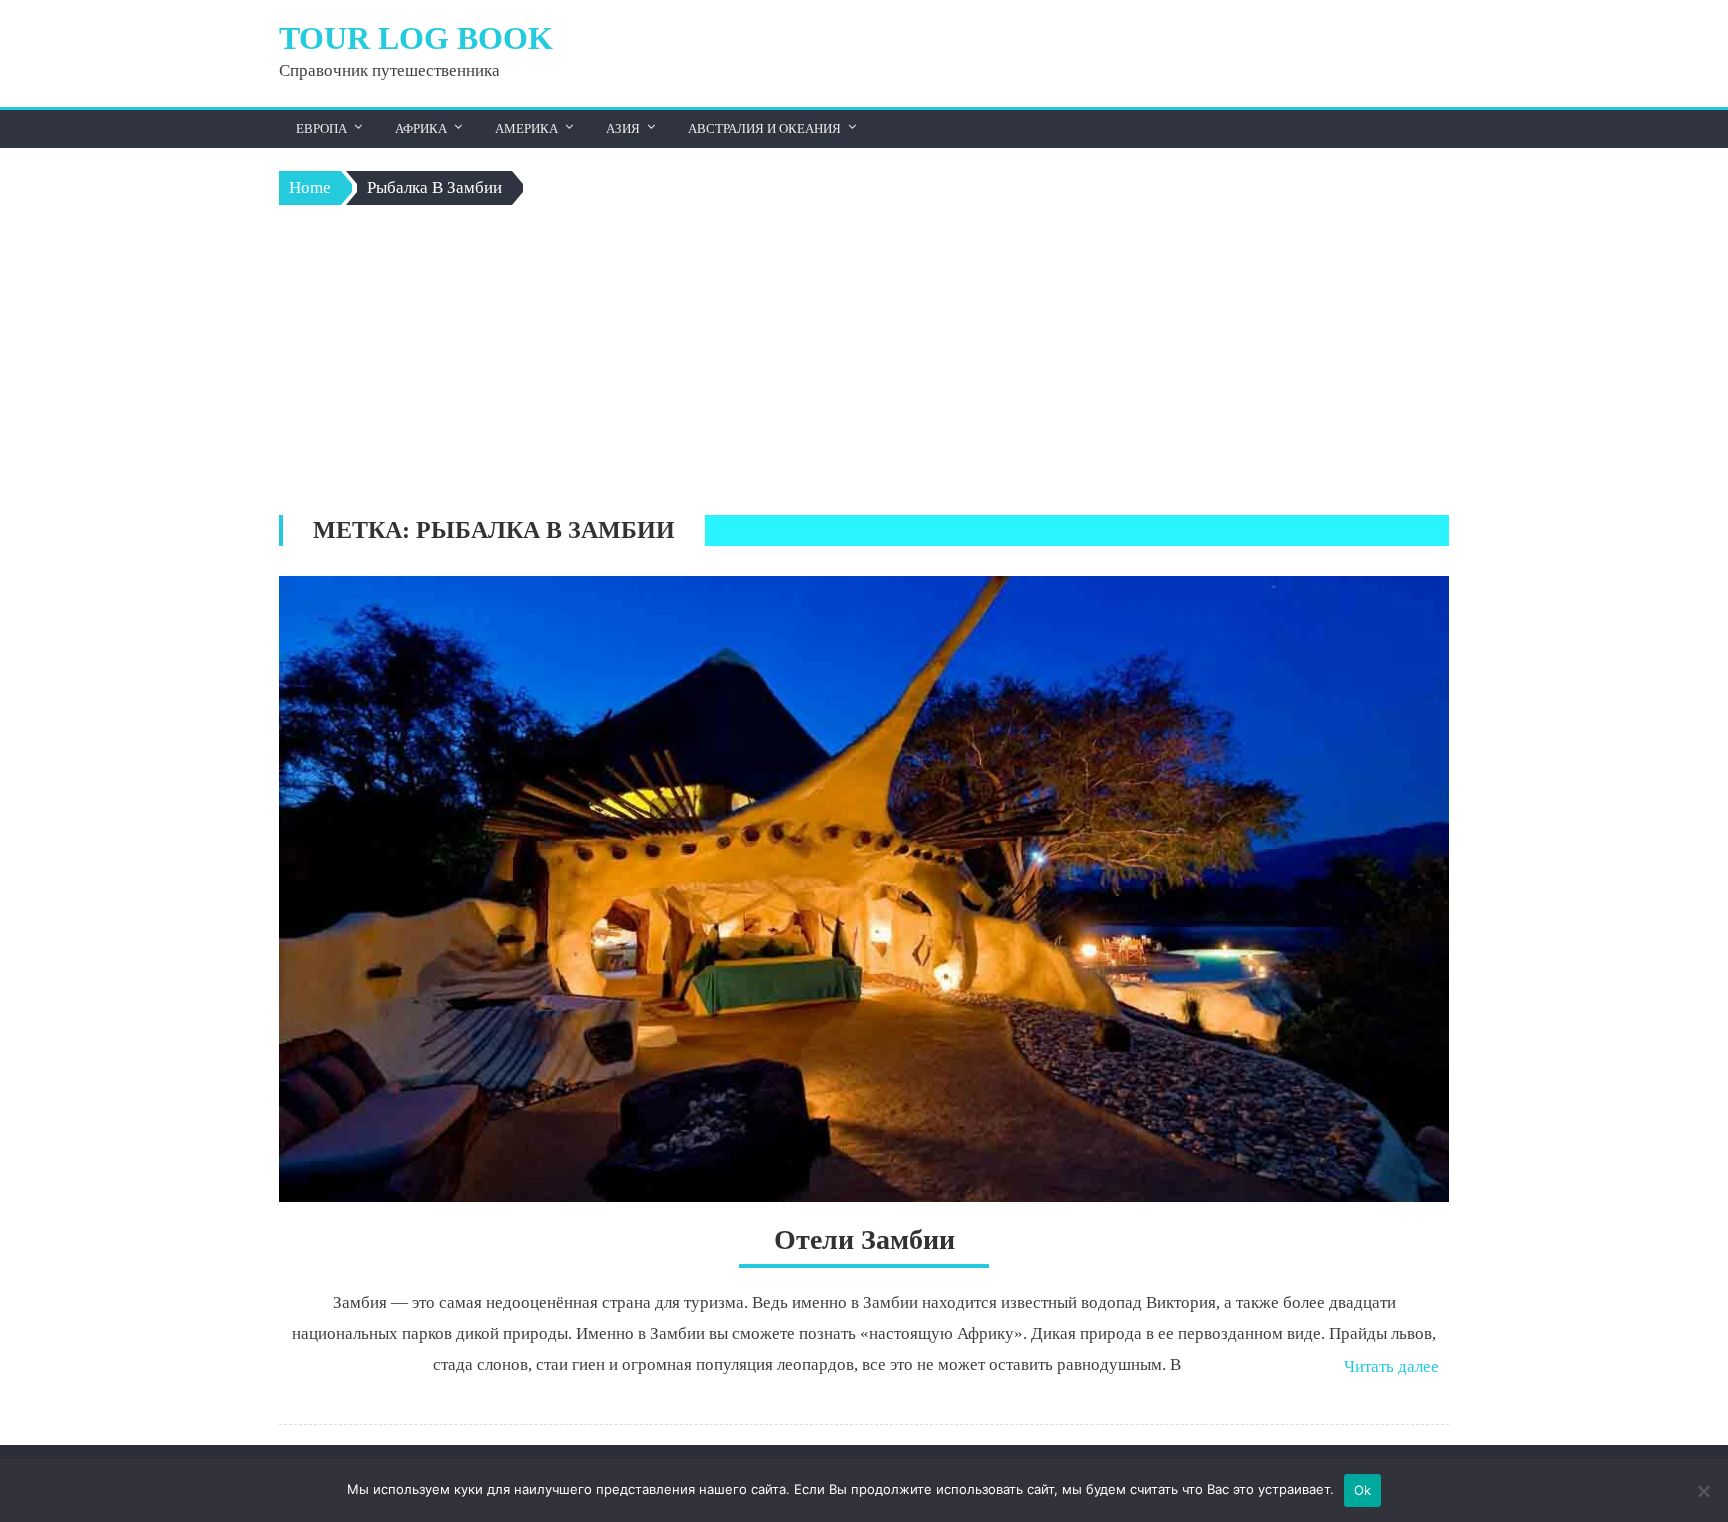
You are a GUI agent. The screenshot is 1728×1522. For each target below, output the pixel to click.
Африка (421, 128)
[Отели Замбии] (864, 889)
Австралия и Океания (764, 128)
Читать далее (1391, 1366)
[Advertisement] (864, 365)
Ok (1363, 1490)
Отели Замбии (864, 1239)
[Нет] (1703, 1491)
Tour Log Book (416, 38)
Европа (321, 128)
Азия (623, 128)
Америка (526, 128)
